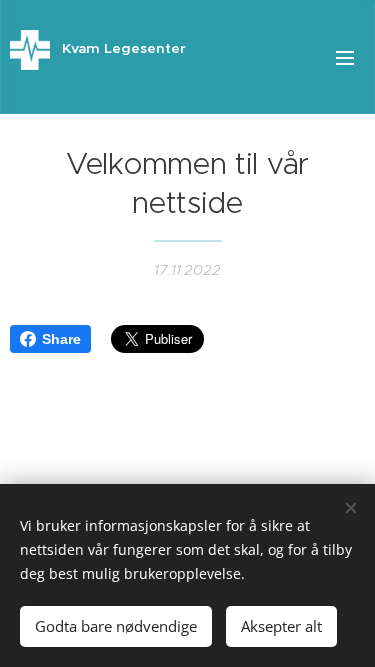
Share (61, 339)
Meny (345, 57)
